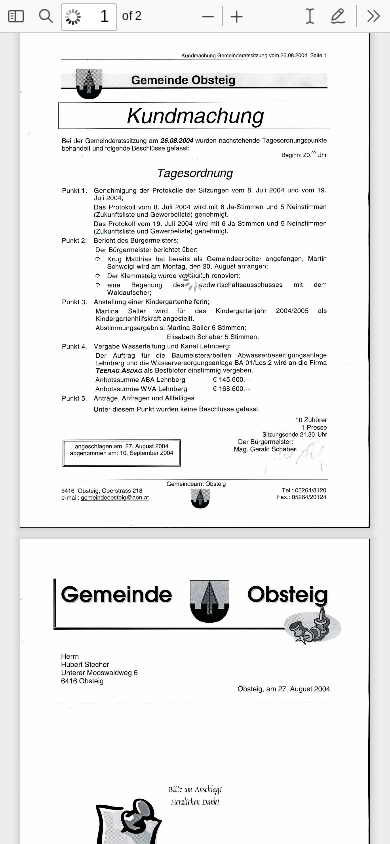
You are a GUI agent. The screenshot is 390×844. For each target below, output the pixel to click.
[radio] (310, 16)
